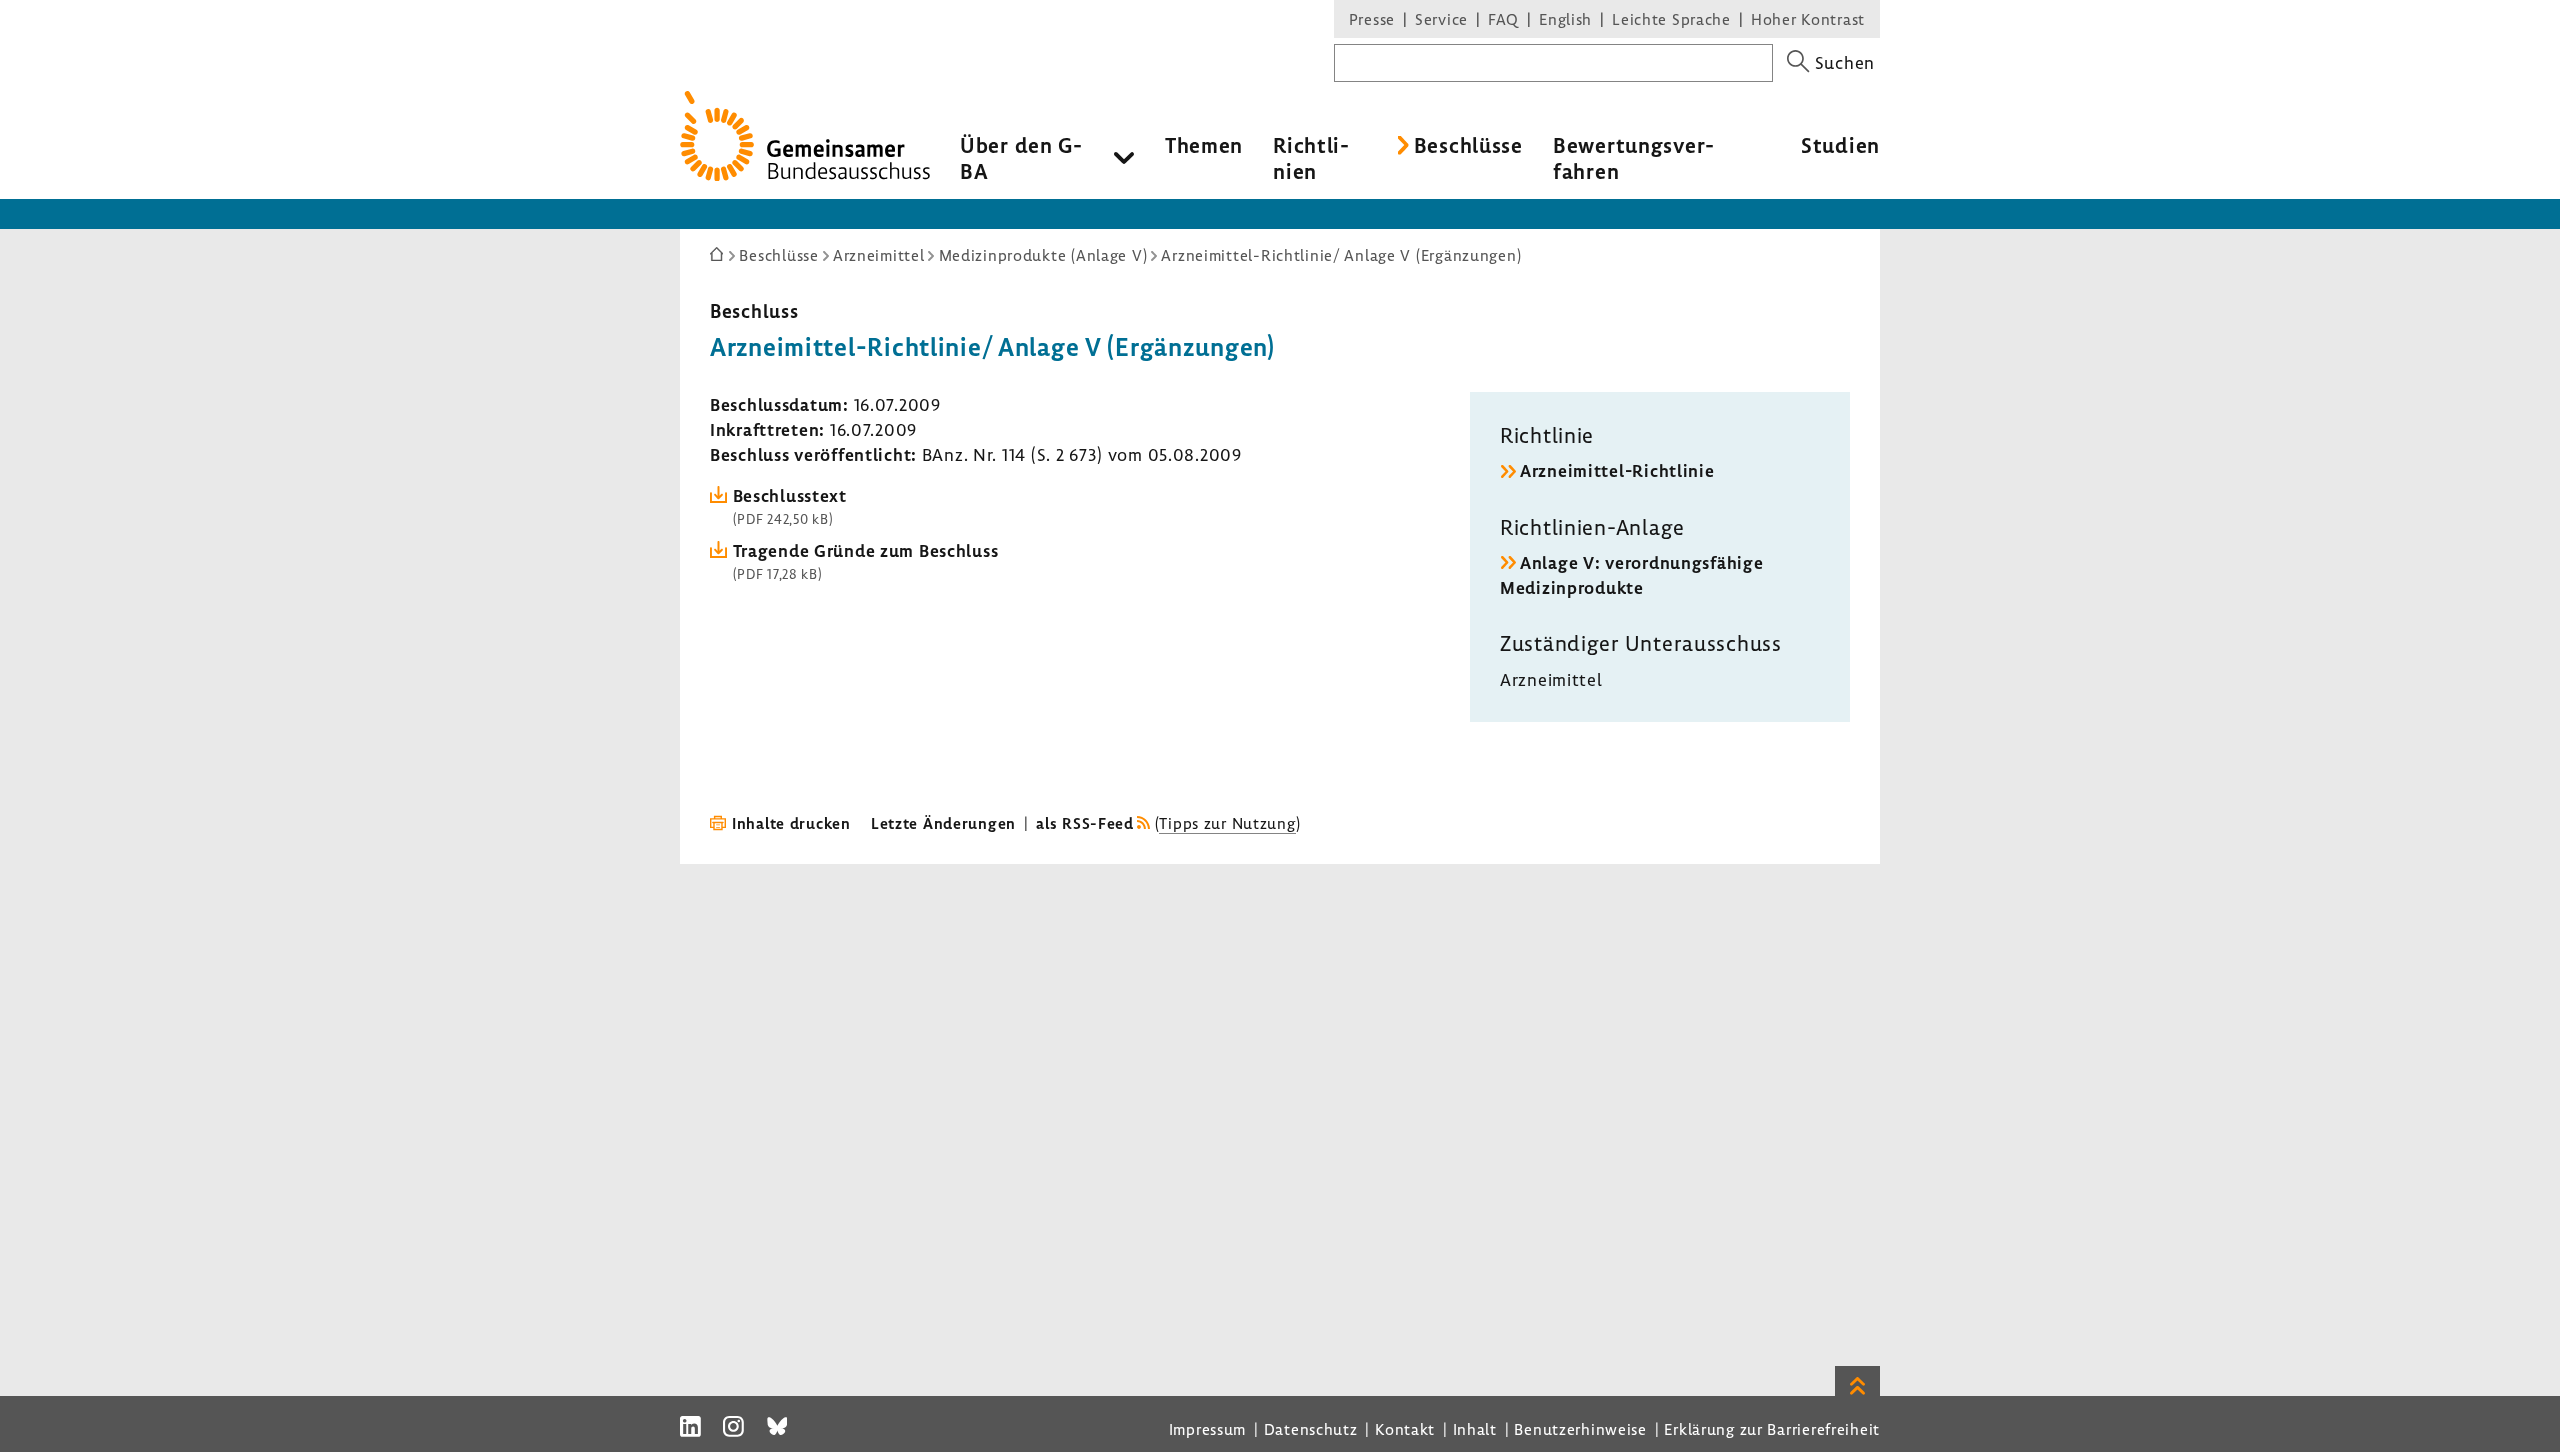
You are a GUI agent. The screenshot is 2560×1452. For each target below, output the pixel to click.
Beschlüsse (1468, 145)
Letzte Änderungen (943, 823)
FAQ (1503, 19)
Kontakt (1405, 1429)
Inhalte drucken (791, 823)
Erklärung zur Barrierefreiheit (1772, 1429)
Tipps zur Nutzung (1227, 823)
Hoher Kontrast (1808, 19)
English (1565, 19)
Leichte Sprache (1671, 19)
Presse (1372, 19)
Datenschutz (1311, 1429)
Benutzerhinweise (1580, 1429)
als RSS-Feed (1085, 823)
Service (1441, 19)
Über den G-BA (1021, 158)
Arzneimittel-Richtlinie (1617, 470)
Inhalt (1475, 1429)
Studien (1840, 145)
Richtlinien (1311, 158)
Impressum (1207, 1429)
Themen (1204, 145)
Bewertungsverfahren (1633, 158)
